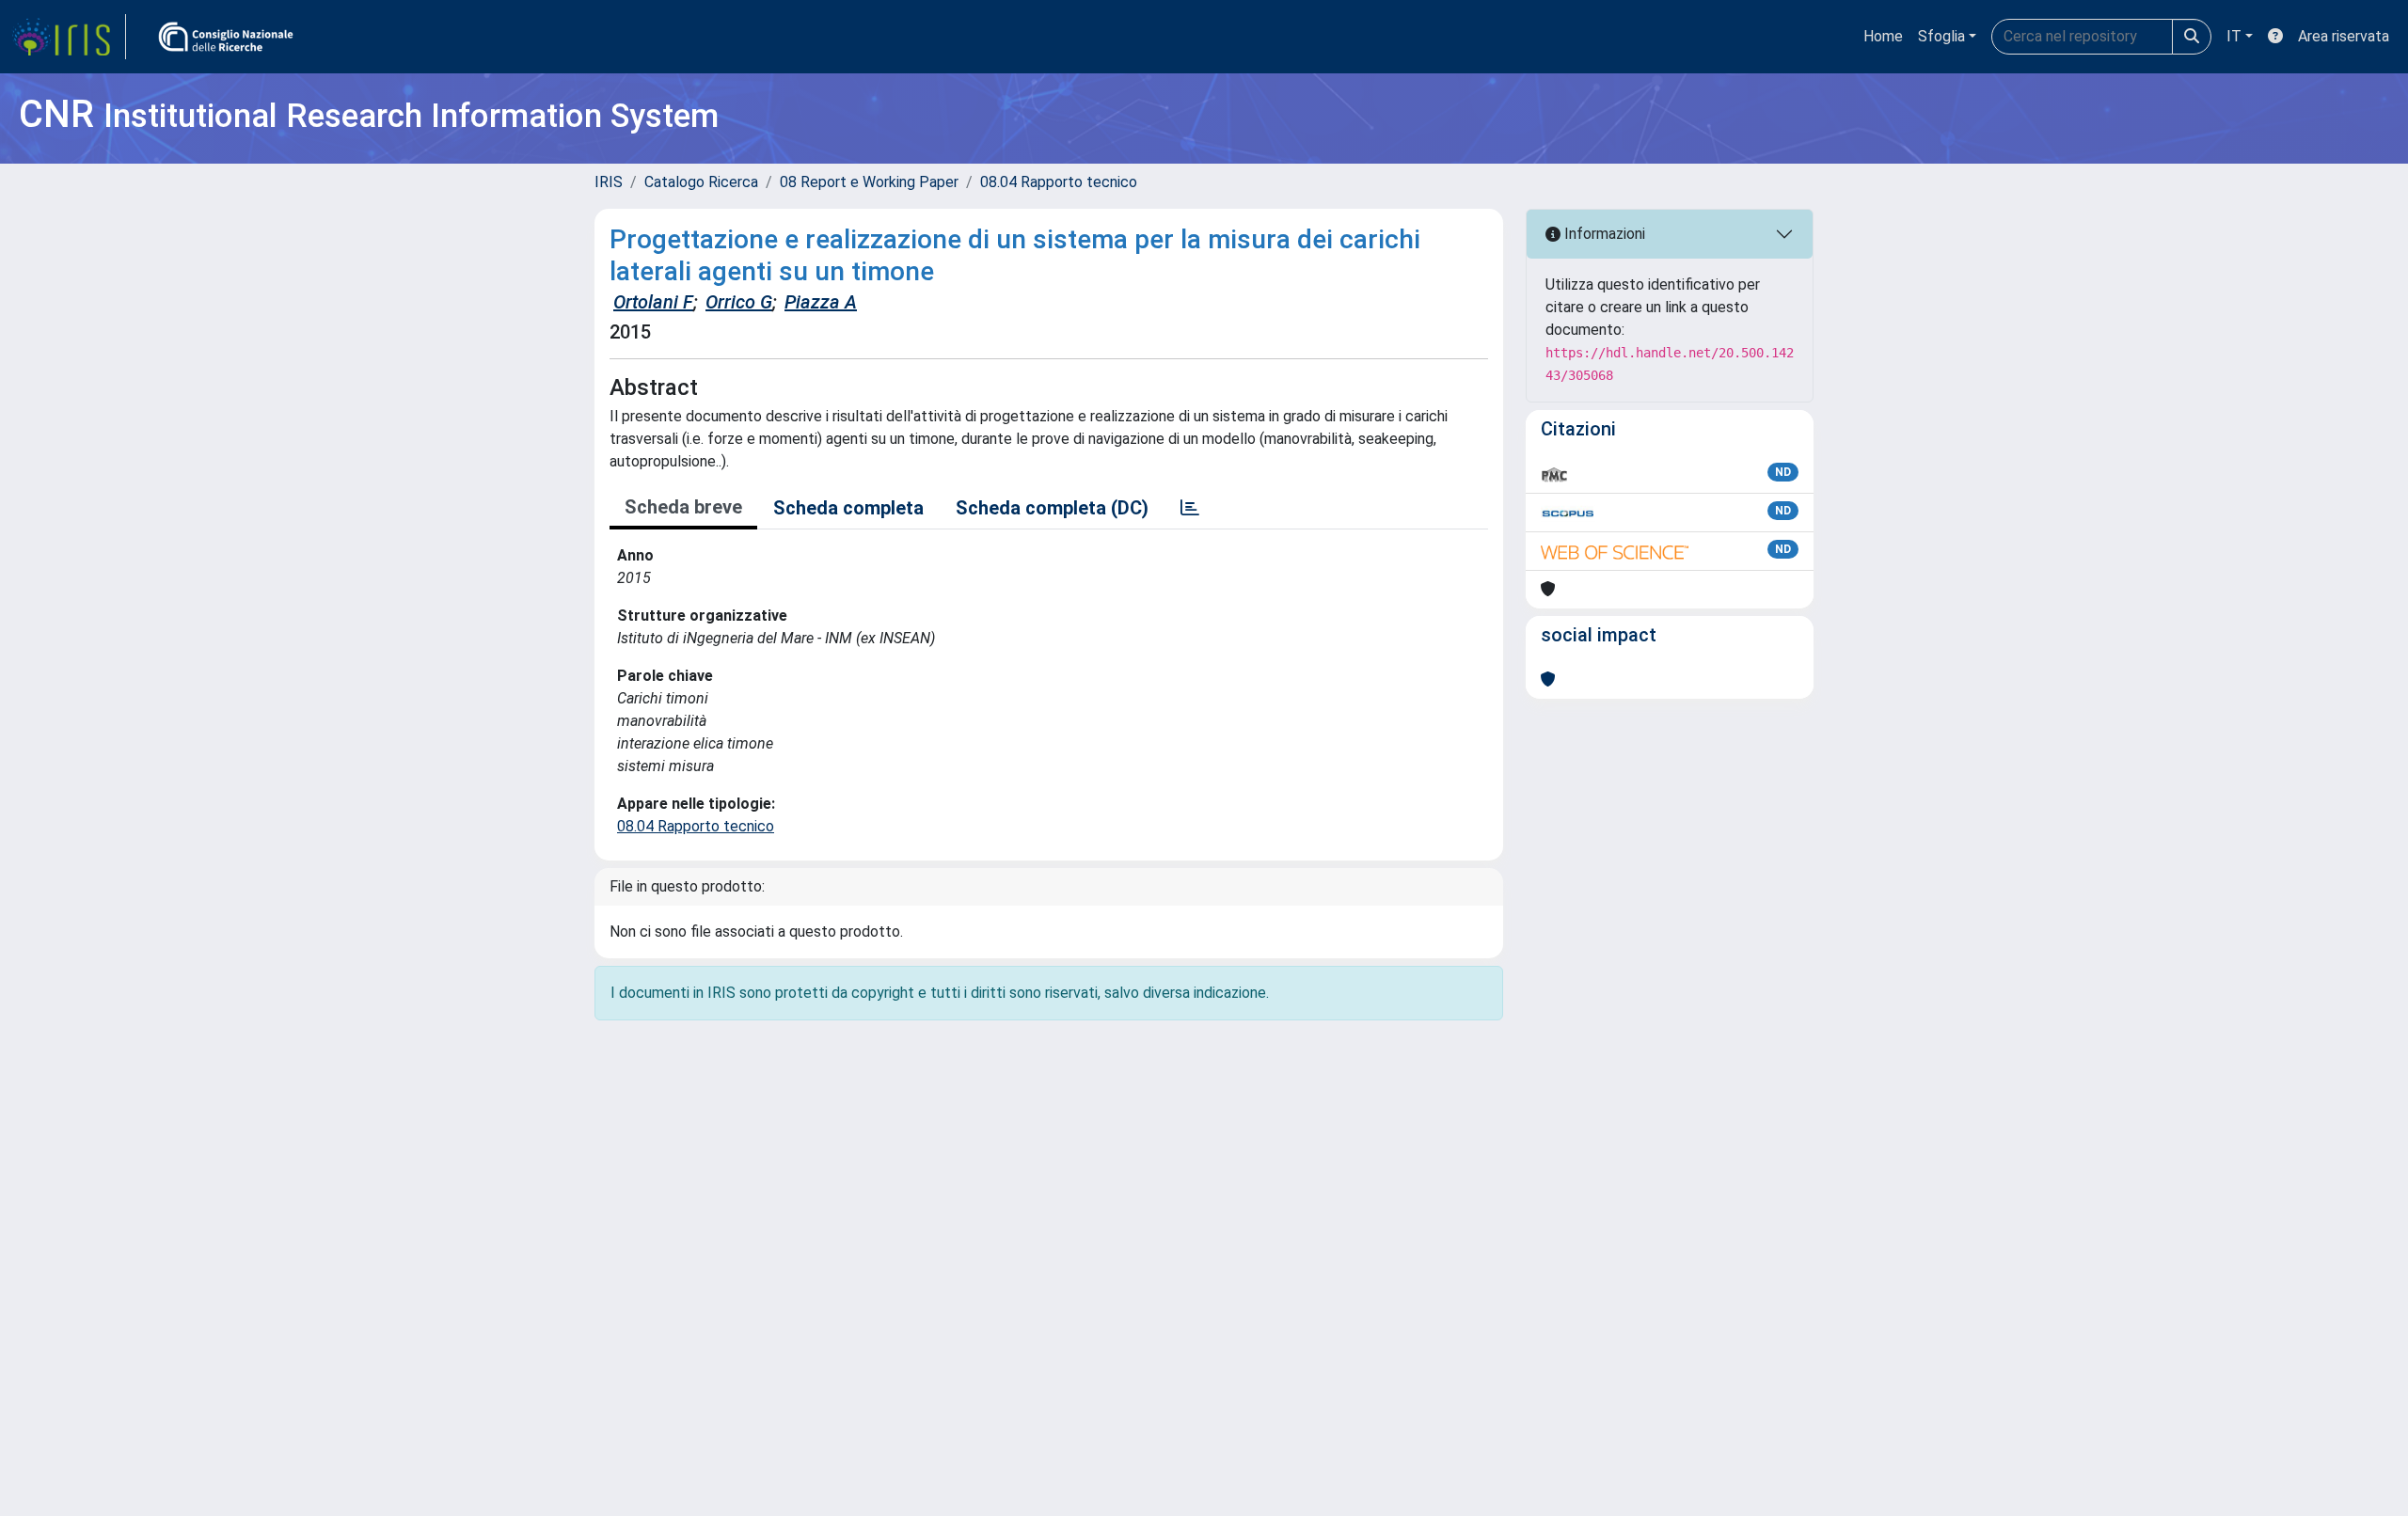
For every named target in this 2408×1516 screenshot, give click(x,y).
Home (1883, 36)
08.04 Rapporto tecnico (1059, 182)
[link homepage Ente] (226, 37)
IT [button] (2234, 36)
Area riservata (2344, 36)
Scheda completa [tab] (848, 508)
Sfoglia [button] (1941, 36)
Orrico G (739, 302)
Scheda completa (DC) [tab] (1052, 508)
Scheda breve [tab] (683, 507)
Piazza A (821, 302)
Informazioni (1603, 234)
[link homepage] (69, 37)
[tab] (1190, 508)
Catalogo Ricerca (701, 182)
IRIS (609, 182)
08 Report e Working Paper (869, 182)
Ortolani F (653, 302)
